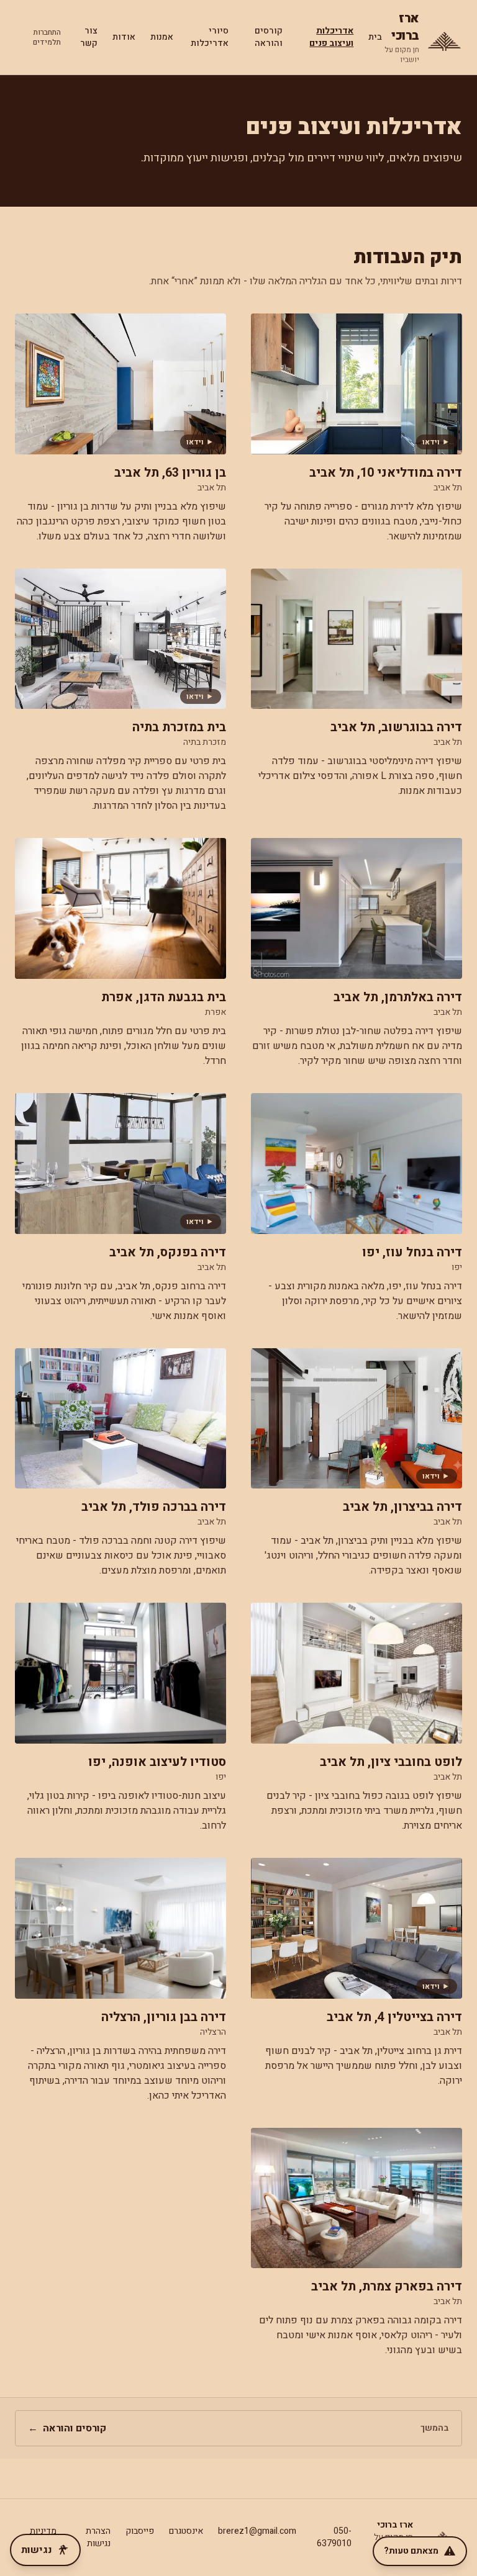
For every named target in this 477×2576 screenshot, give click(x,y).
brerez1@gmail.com (257, 2531)
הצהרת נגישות (98, 2537)
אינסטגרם (186, 2531)
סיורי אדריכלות (210, 37)
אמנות (162, 37)
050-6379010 (334, 2537)
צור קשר (89, 37)
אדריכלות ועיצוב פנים (331, 37)
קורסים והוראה (269, 37)
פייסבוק (140, 2531)
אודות (124, 37)
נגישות (37, 2550)
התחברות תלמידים (47, 37)
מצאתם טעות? (411, 2551)
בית (375, 37)
